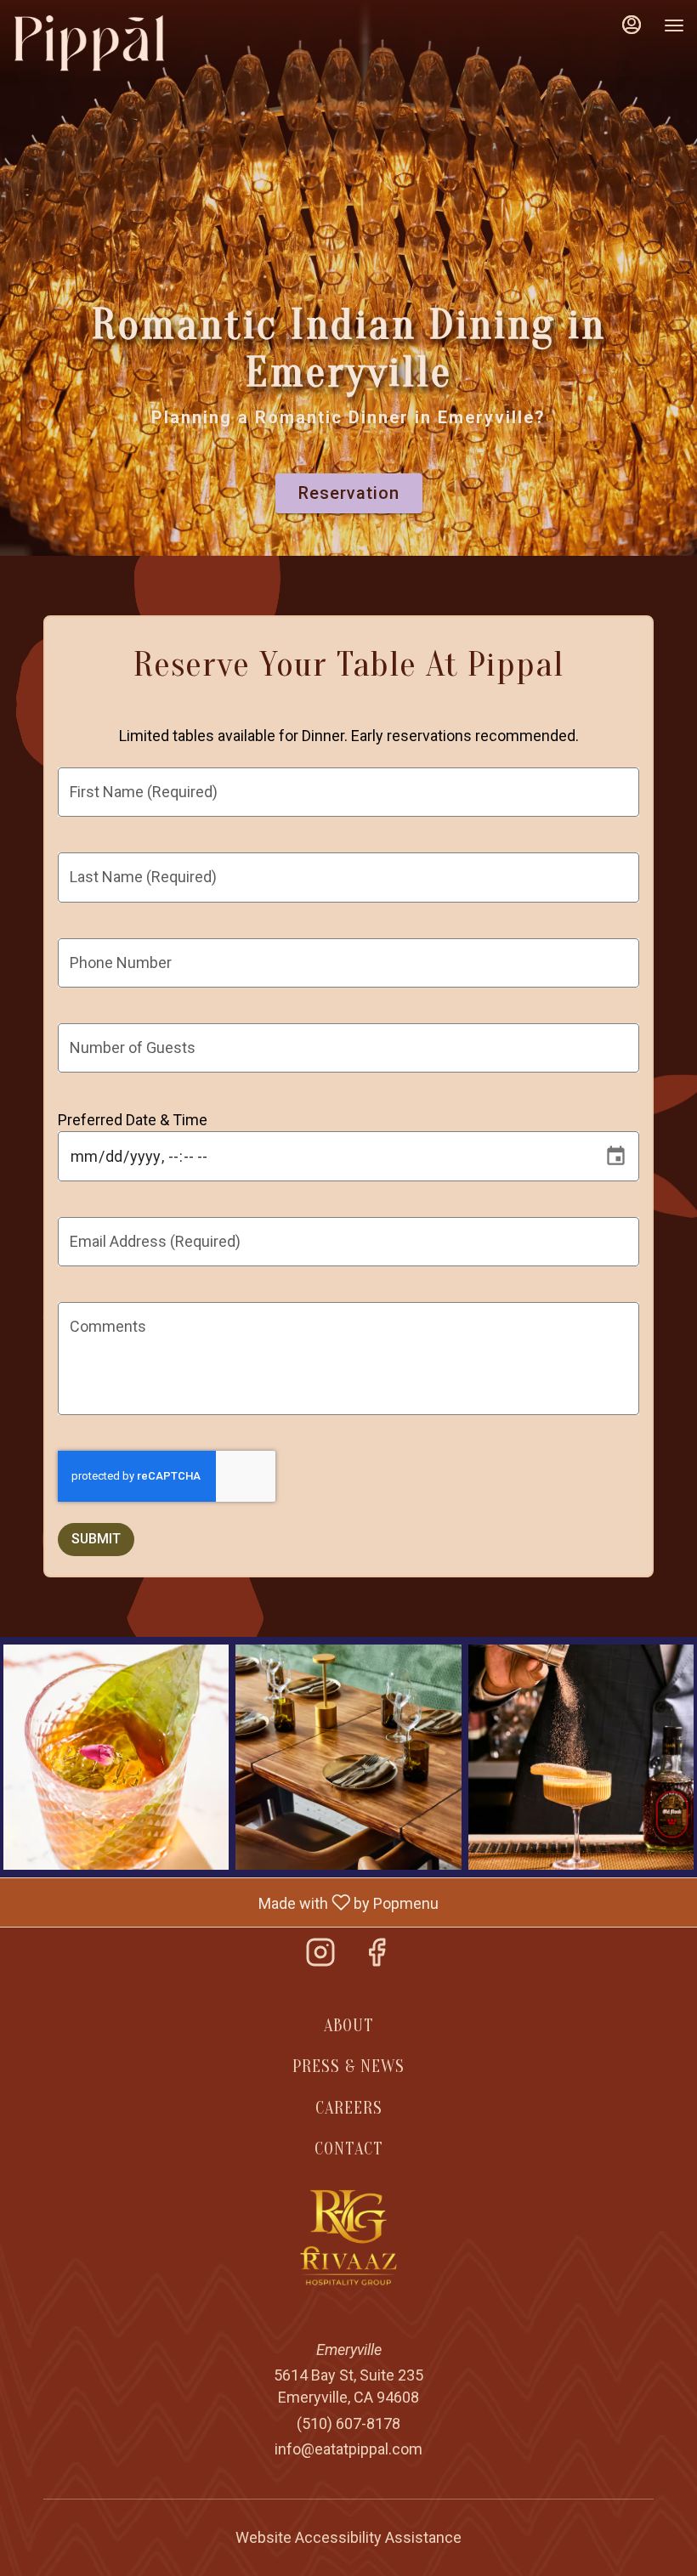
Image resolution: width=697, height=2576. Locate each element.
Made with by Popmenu (226, 1902)
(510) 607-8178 (348, 2423)
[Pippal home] (89, 42)
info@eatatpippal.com (348, 2449)
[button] (116, 1757)
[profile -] (632, 25)
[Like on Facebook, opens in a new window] (377, 1958)
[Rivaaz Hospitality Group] (349, 2236)
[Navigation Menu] (674, 25)
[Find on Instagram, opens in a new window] (320, 1958)
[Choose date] (616, 1156)
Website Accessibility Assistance (348, 2537)
